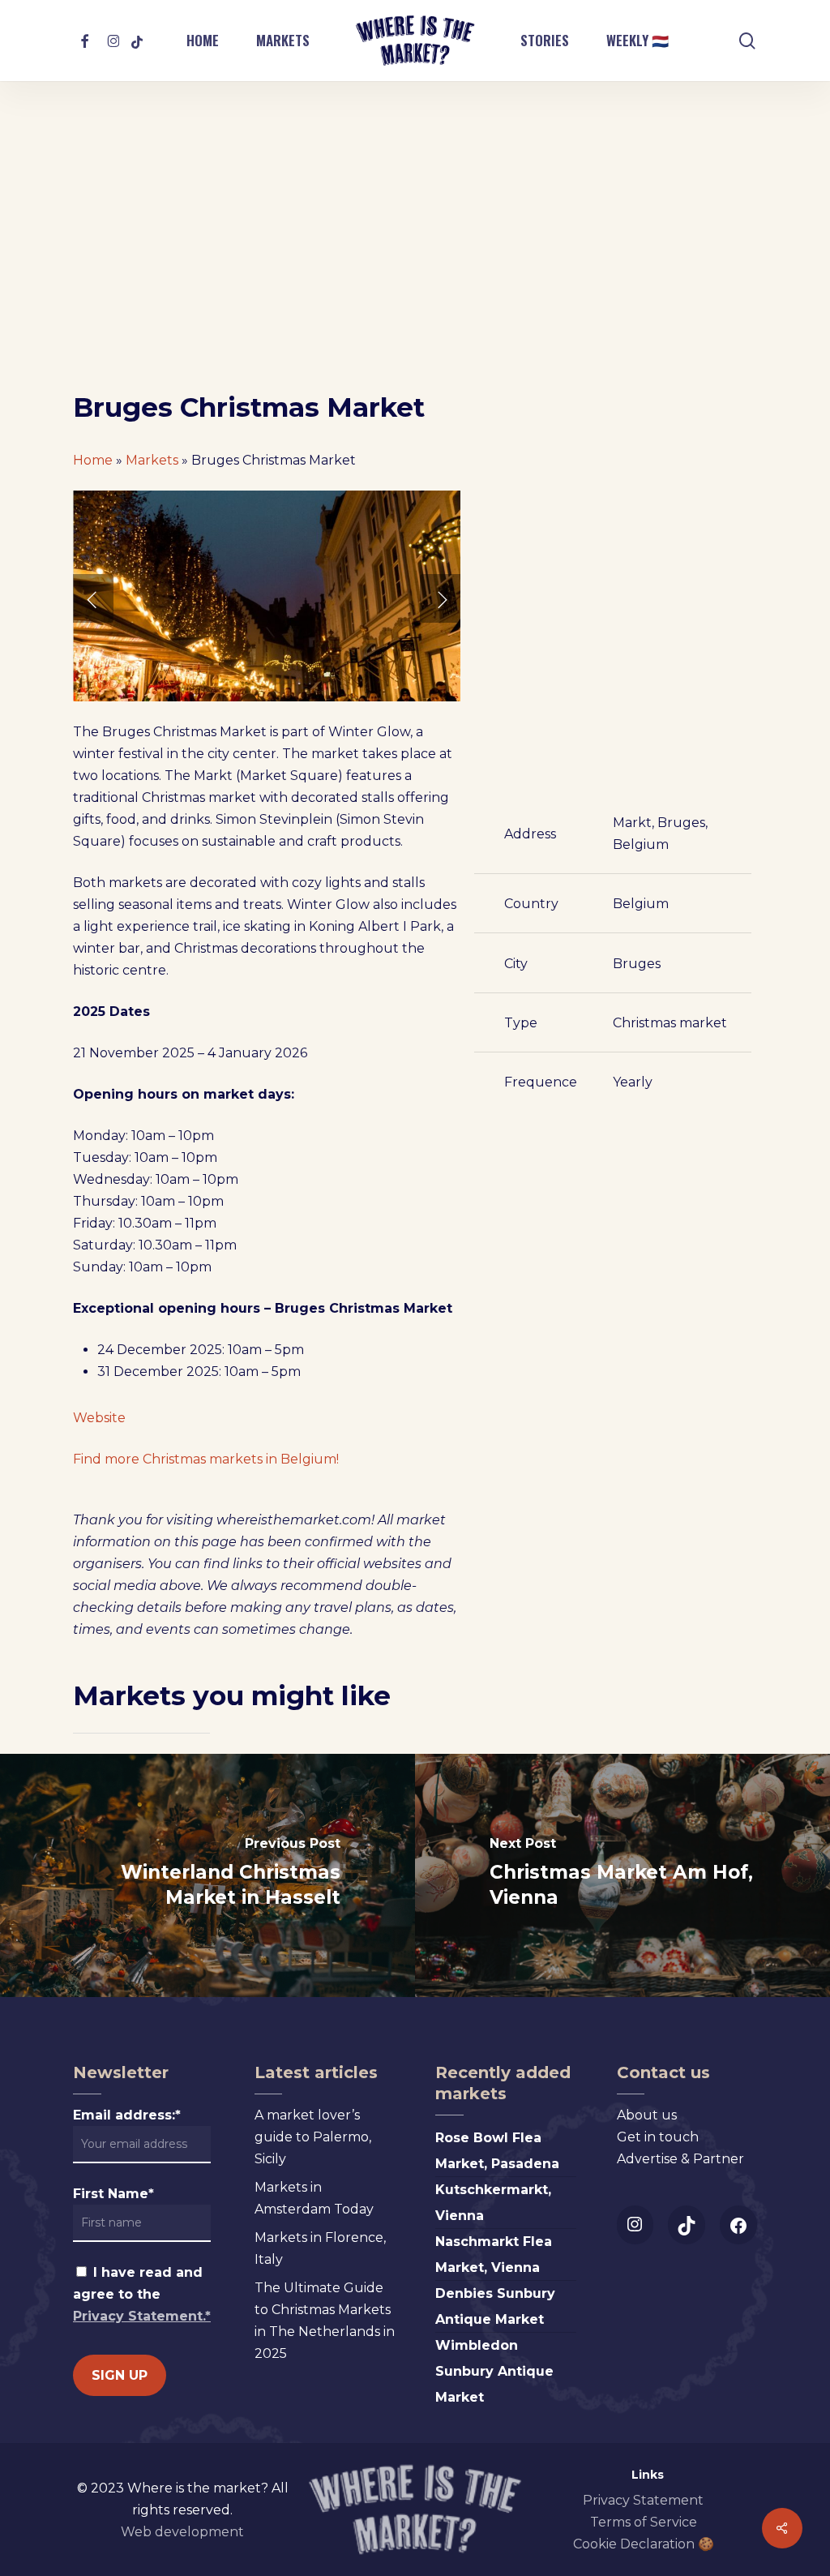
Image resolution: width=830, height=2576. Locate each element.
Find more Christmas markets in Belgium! (206, 1459)
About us (647, 2115)
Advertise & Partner (680, 2159)
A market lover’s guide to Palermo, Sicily (313, 2137)
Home (93, 460)
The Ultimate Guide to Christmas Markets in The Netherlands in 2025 (325, 2321)
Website (99, 1418)
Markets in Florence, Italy (320, 2248)
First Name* (113, 2194)
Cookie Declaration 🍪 (644, 2544)
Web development (182, 2532)
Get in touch (658, 2137)
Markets (152, 460)
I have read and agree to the (142, 2294)
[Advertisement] (415, 269)
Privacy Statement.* (142, 2316)
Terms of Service (644, 2522)
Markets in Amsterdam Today (314, 2198)
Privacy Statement (643, 2500)
